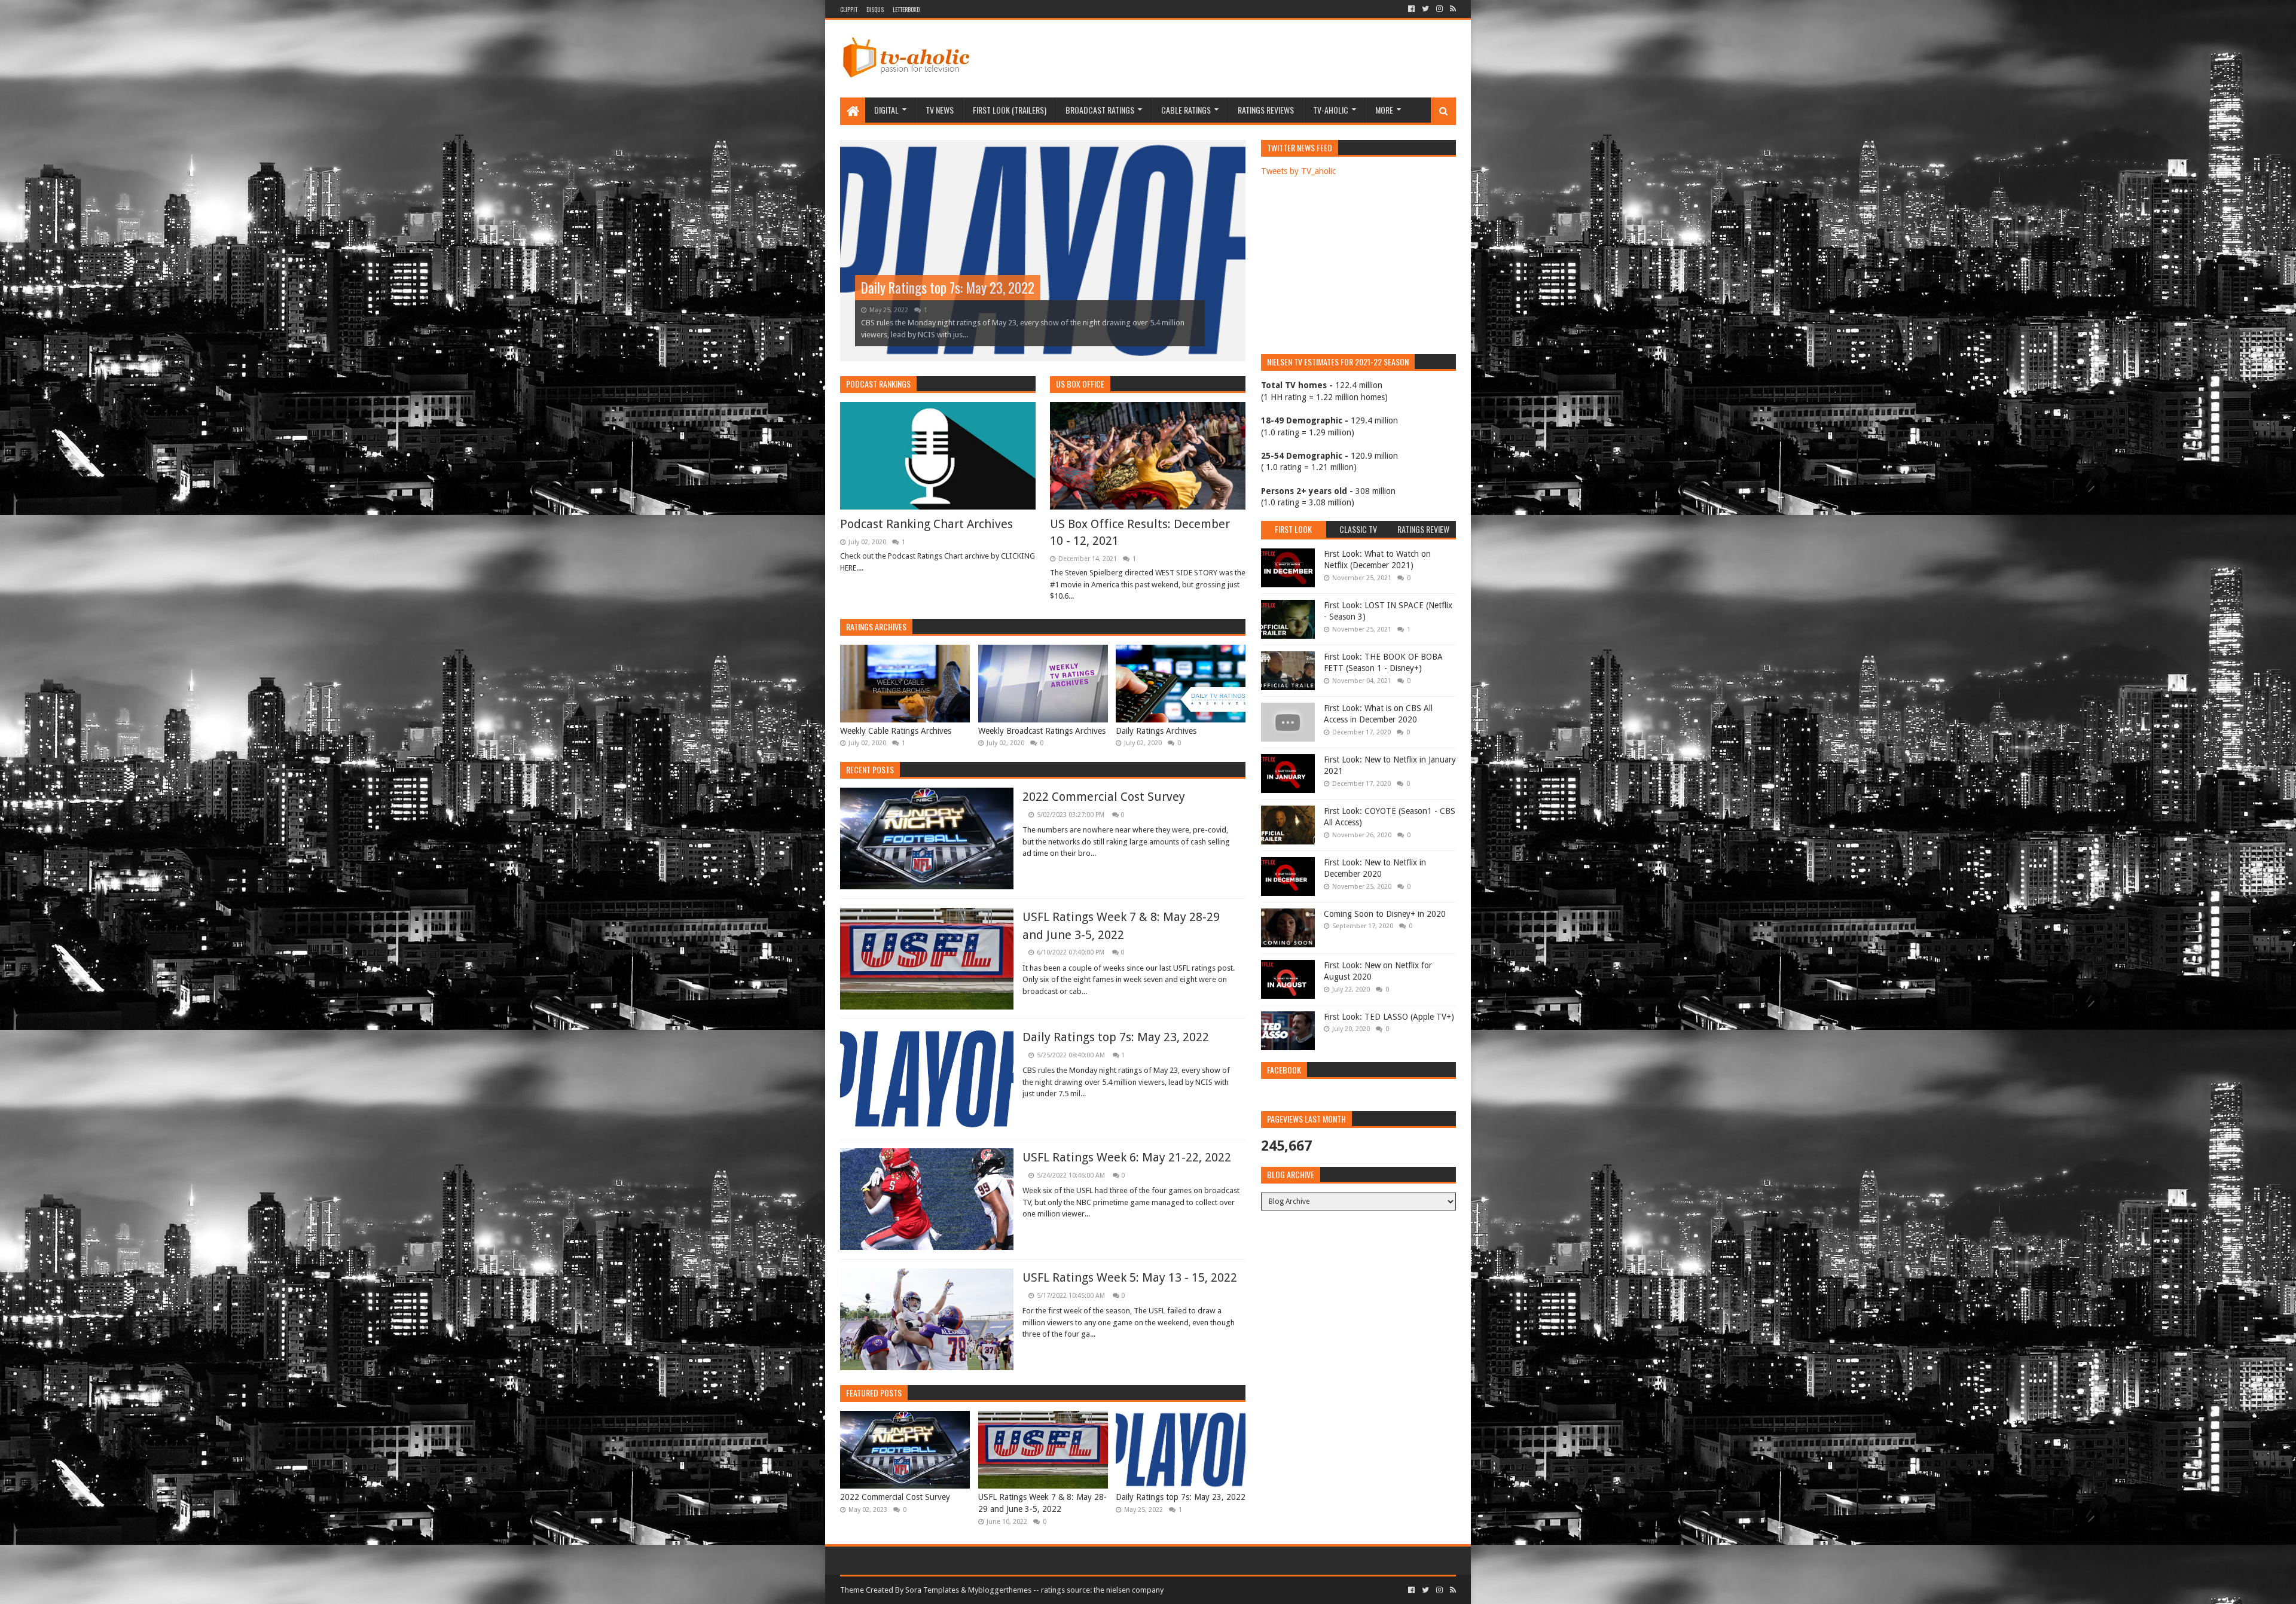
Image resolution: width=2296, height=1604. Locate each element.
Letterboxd (906, 9)
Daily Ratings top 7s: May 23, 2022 (1116, 1037)
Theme (852, 1590)
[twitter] (1425, 9)
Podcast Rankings (878, 384)
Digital (886, 110)
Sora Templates (932, 1590)
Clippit (849, 9)
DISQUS (875, 9)
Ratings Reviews (1266, 110)
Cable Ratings (1186, 110)
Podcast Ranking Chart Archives (926, 524)
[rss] (1452, 9)
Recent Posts (870, 769)
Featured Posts (874, 1393)
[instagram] (1439, 9)
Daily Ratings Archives (1156, 731)
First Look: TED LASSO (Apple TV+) (1389, 1017)
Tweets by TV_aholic (1298, 171)
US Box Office (1080, 384)
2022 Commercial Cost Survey (1104, 797)
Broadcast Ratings (1100, 110)
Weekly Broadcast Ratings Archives (1042, 731)
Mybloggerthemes (1000, 1590)
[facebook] (1411, 9)
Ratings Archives (876, 626)
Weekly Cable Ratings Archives (896, 731)
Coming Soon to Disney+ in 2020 (1385, 914)
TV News (940, 110)
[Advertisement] (1238, 59)
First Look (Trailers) (1010, 110)
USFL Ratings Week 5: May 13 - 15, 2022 (1130, 1277)
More (1384, 110)
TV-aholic (1331, 110)
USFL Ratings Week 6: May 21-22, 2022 (959, 288)
